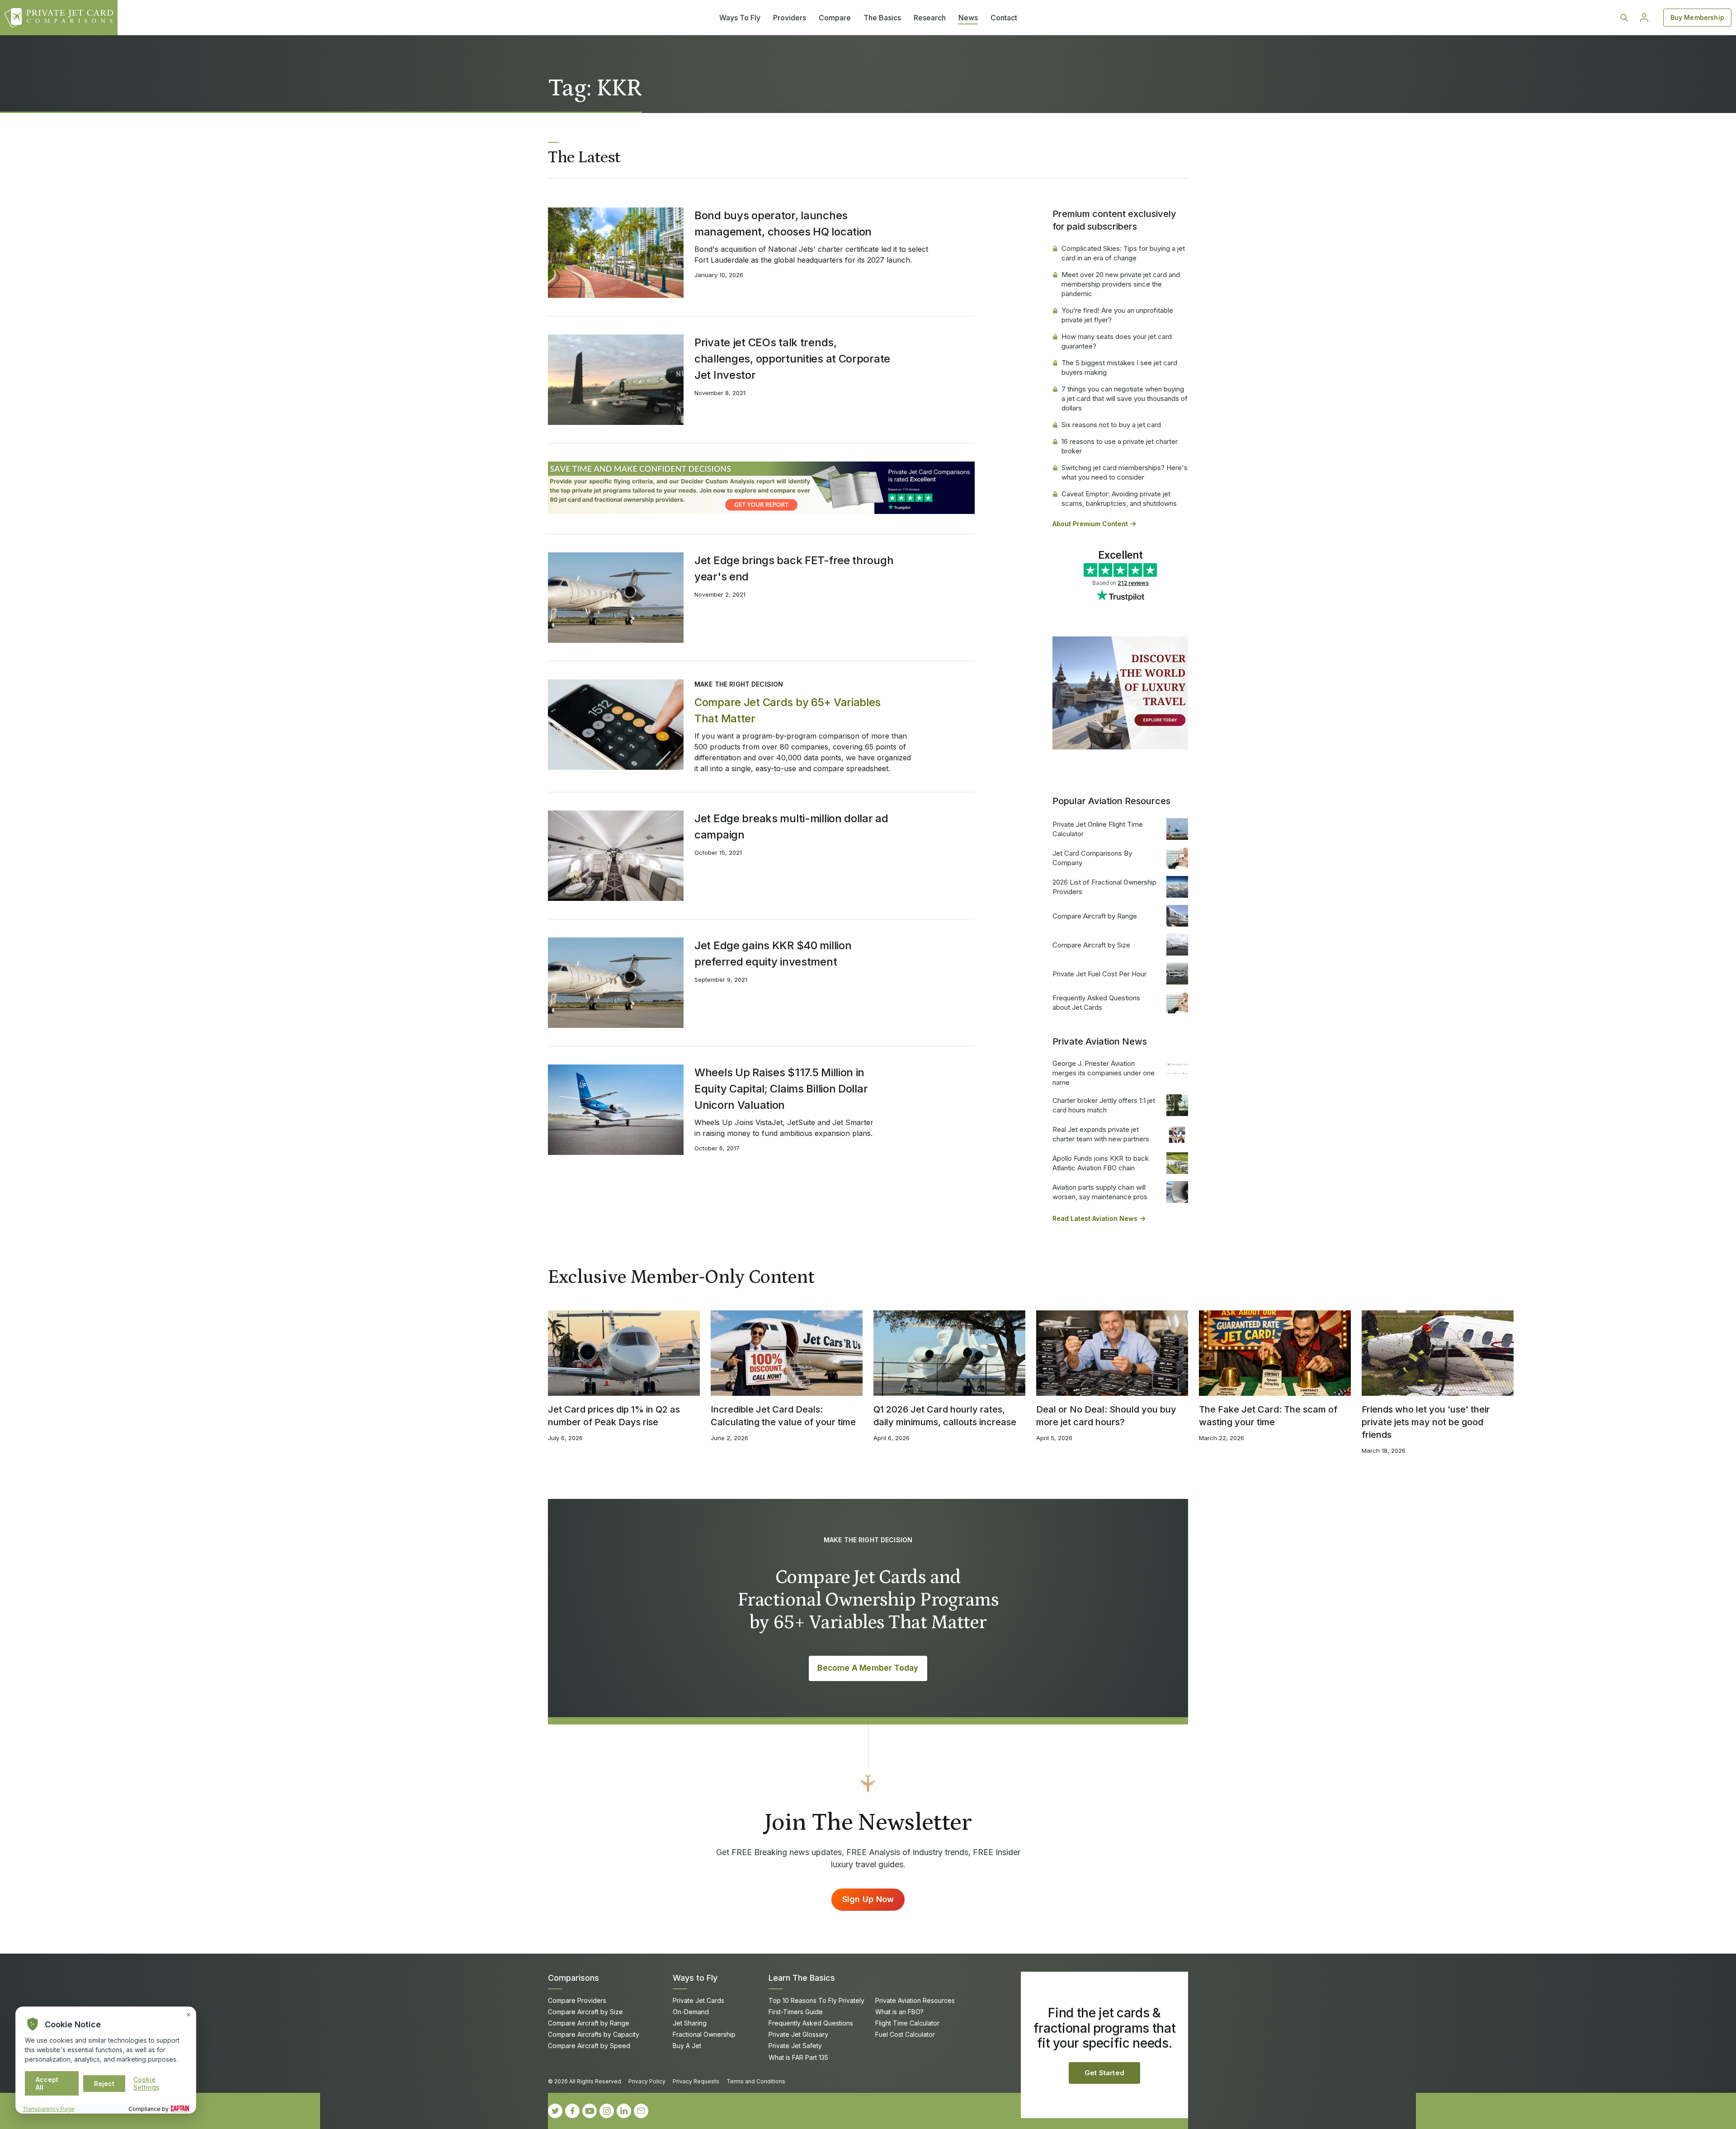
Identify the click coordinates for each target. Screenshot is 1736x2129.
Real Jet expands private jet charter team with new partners (1101, 1134)
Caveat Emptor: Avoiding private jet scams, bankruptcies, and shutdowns (1119, 499)
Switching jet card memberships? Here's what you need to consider (1125, 472)
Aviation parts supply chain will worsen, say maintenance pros (1100, 1192)
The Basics (882, 18)
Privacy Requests (696, 2081)
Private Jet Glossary (798, 2034)
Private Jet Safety (795, 2046)
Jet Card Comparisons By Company (1092, 858)
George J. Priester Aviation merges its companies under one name (1104, 1073)
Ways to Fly (695, 1978)
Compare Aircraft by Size (1091, 945)
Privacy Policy (647, 2081)
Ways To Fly (740, 18)
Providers (790, 18)
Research (930, 18)
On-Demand (691, 2012)
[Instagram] (607, 2111)
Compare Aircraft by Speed (589, 2046)
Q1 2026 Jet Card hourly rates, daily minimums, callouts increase (945, 1416)
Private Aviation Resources (915, 2000)
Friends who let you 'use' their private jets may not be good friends (1426, 1422)
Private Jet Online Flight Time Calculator (1098, 829)
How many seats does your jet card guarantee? (1117, 341)
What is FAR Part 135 (798, 2057)
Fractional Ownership (704, 2034)
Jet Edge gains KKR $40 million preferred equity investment (773, 954)
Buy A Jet (687, 2046)
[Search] (1624, 18)
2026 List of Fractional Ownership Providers (1104, 887)
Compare (835, 18)
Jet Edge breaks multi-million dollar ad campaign (791, 827)
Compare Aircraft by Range (1095, 916)
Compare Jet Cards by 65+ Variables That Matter (788, 710)
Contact (1004, 18)
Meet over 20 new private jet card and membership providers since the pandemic (1121, 284)
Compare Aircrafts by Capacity (594, 2034)
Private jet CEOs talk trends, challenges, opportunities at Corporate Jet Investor (792, 359)
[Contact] (641, 2111)
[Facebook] (572, 2111)
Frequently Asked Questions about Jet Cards (1096, 1003)
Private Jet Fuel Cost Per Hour (1099, 974)
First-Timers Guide (796, 2012)
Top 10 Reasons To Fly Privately (816, 2000)
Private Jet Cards (698, 2000)
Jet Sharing (690, 2023)
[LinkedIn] (624, 2111)
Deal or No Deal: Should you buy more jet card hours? (1106, 1416)
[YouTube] (590, 2111)
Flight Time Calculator (907, 2023)
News (968, 18)
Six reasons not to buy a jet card (1111, 425)
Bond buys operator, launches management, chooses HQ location (783, 224)
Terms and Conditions (756, 2081)
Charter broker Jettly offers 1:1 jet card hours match (1104, 1105)
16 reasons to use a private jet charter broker (1120, 446)
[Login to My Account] (1644, 18)
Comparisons (573, 1978)
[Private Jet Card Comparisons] (59, 18)
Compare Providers (577, 2000)
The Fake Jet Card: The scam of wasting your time (1268, 1416)
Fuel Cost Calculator (905, 2034)
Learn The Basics (802, 1978)
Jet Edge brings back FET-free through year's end (794, 568)
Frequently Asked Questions (811, 2023)
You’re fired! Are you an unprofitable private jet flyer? (1117, 315)
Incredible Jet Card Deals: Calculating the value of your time (783, 1416)
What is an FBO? (899, 2012)
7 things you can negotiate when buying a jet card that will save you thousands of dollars (1125, 398)
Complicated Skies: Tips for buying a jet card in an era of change (1123, 253)
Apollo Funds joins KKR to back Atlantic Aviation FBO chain (1101, 1163)
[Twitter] (555, 2111)
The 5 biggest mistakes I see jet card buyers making (1119, 367)
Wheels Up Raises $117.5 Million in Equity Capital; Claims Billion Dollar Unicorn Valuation (781, 1089)
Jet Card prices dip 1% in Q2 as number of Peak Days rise (614, 1416)
